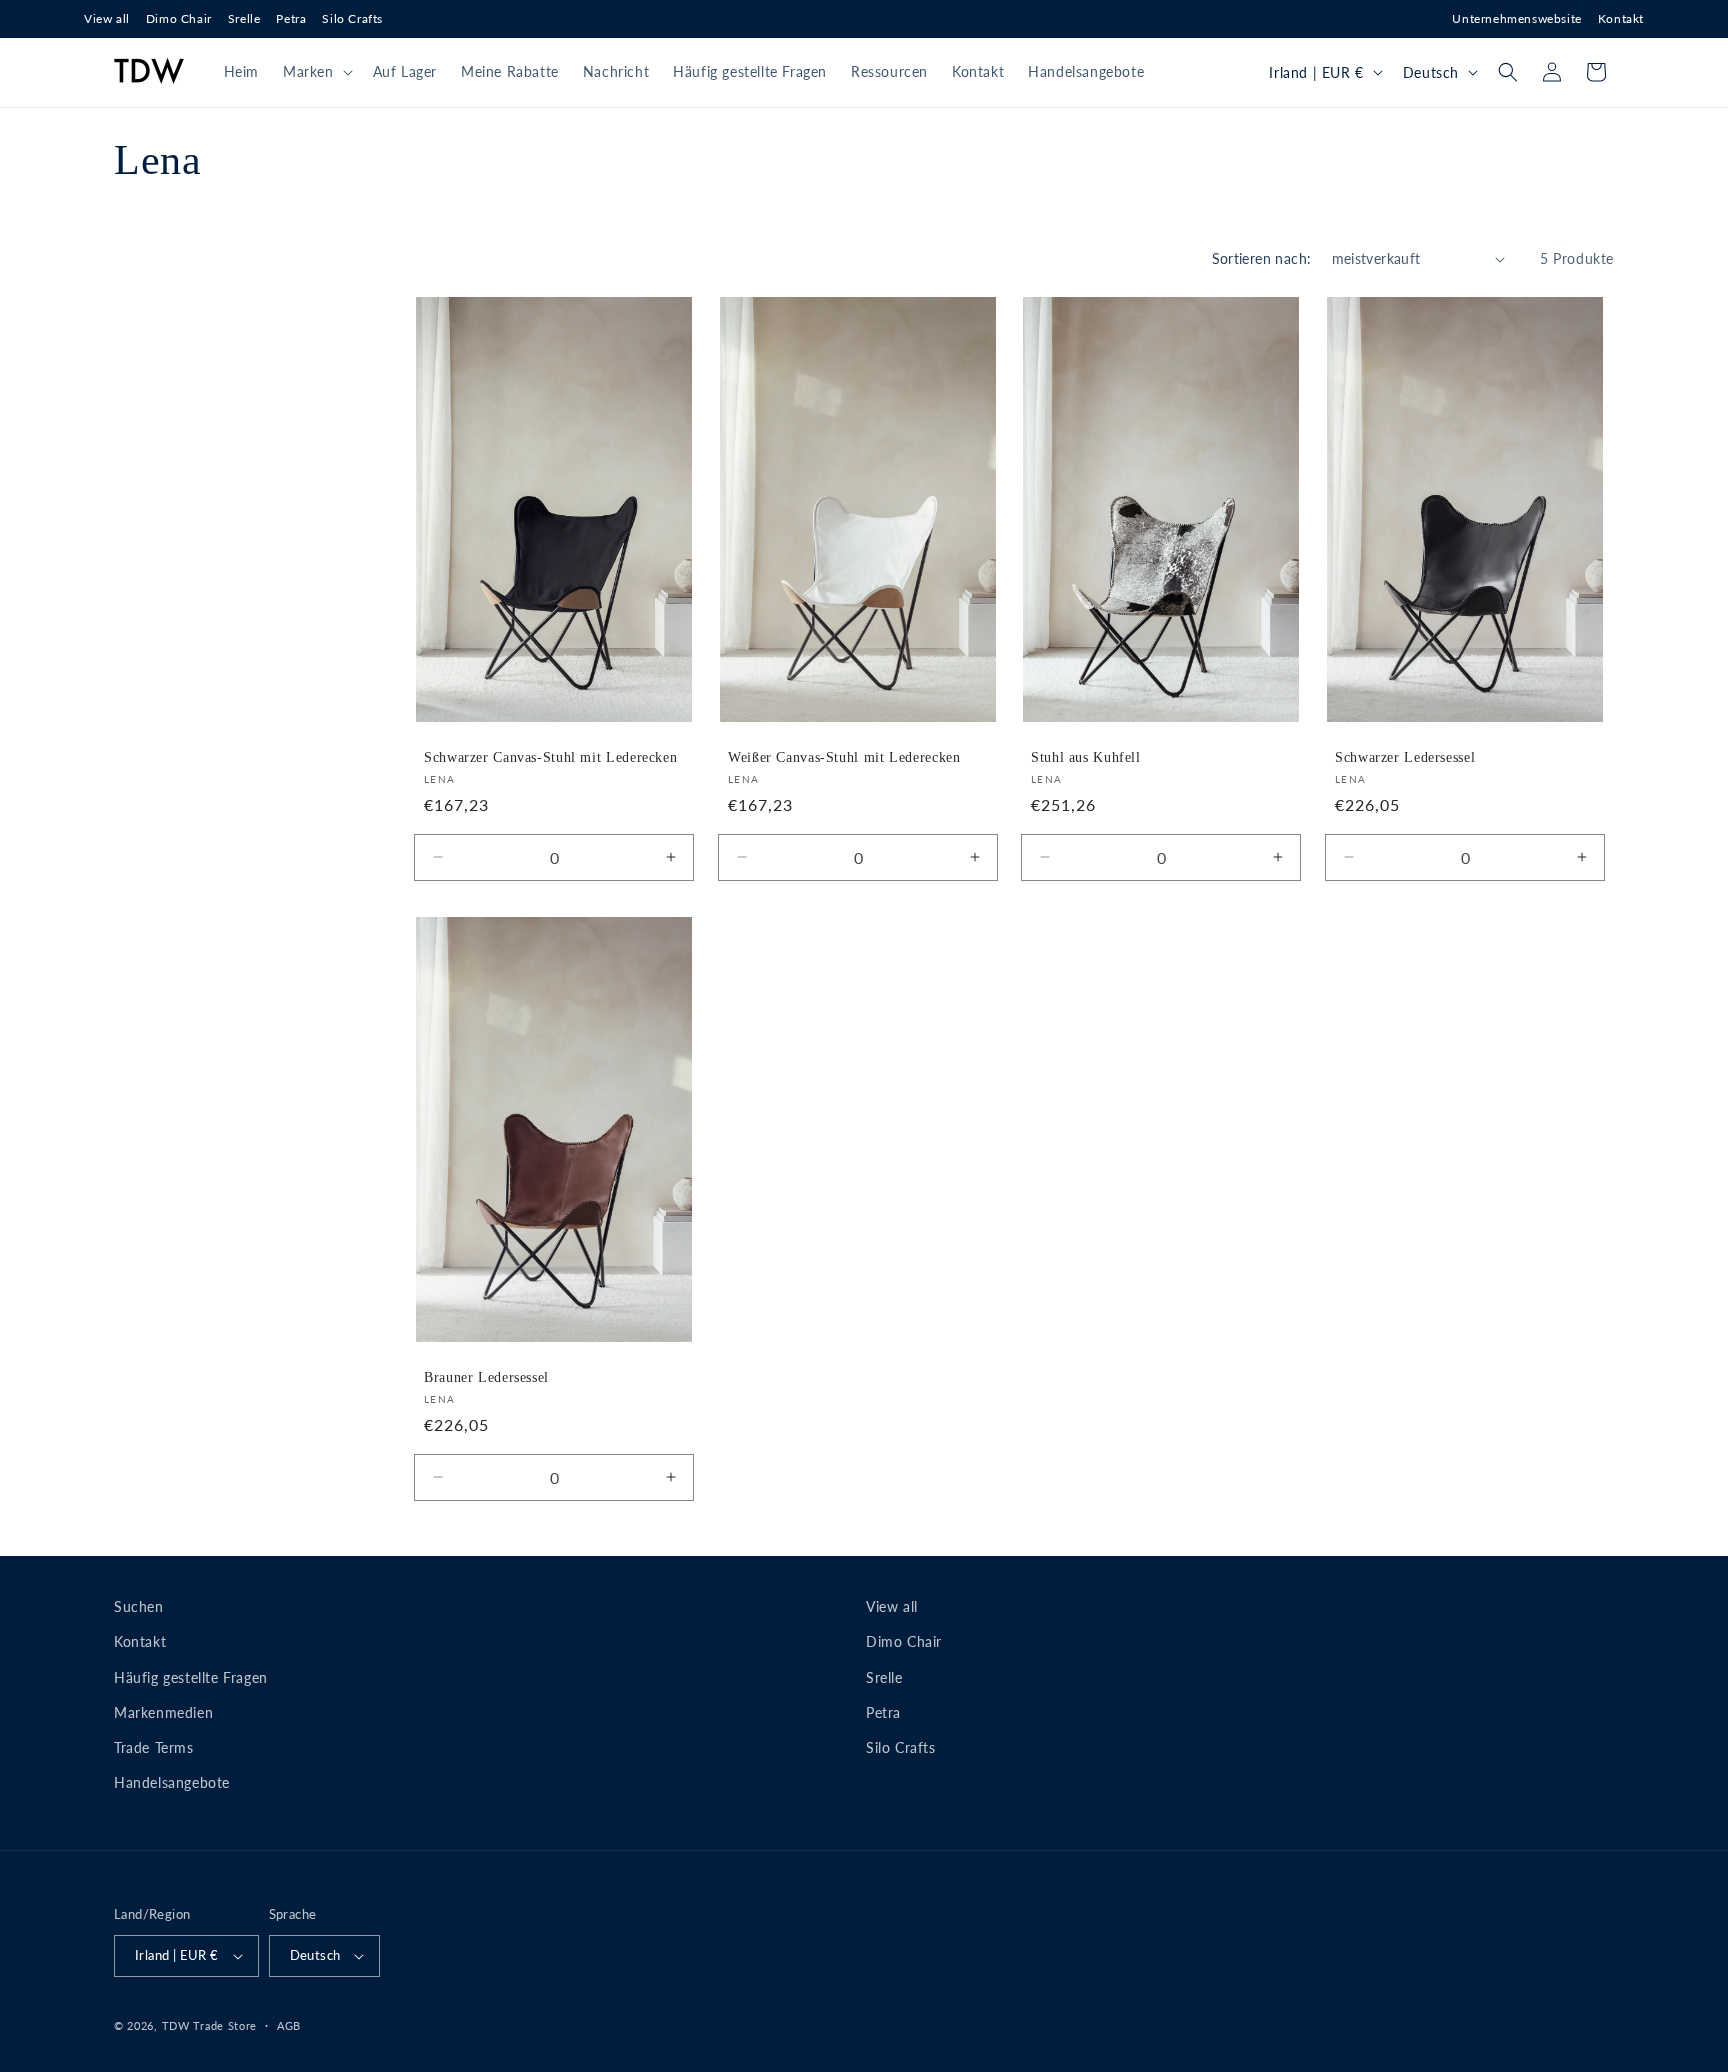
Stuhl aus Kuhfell (1086, 757)
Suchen (139, 1606)
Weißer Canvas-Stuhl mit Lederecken (844, 757)
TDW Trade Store (210, 2025)
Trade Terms (154, 1747)
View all (107, 18)
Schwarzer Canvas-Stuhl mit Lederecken (550, 757)
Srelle (244, 18)
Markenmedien (163, 1712)
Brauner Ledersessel (486, 1377)
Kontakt (1621, 18)
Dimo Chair (179, 18)
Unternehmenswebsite (1516, 18)
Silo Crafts (352, 18)
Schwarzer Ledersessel (1405, 757)
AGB (289, 2025)
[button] (316, 72)
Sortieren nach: (1262, 258)
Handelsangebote (172, 1782)
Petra (291, 18)
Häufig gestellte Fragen (191, 1677)
